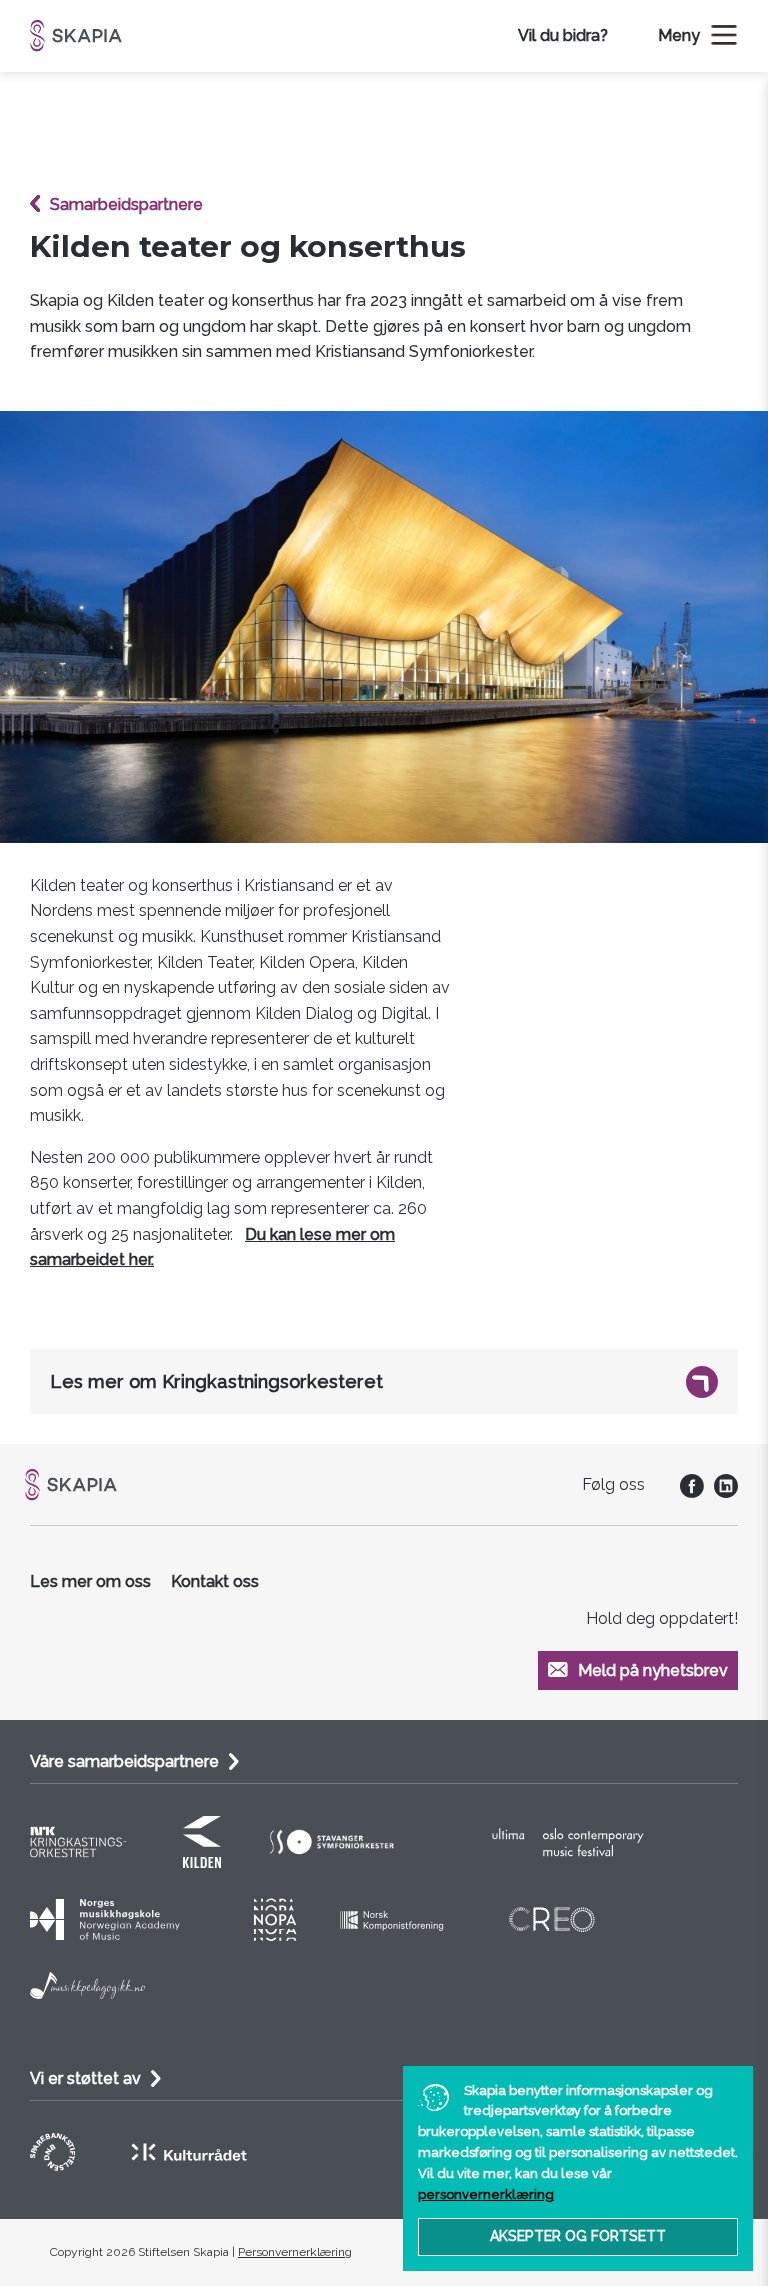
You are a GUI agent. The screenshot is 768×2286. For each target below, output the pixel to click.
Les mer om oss (90, 1581)
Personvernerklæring (295, 2252)
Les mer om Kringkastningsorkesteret (216, 1381)
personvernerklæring (486, 2194)
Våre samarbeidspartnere (124, 1761)
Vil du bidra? (563, 35)
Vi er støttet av (85, 2078)
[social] (687, 1492)
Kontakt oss (215, 1581)
